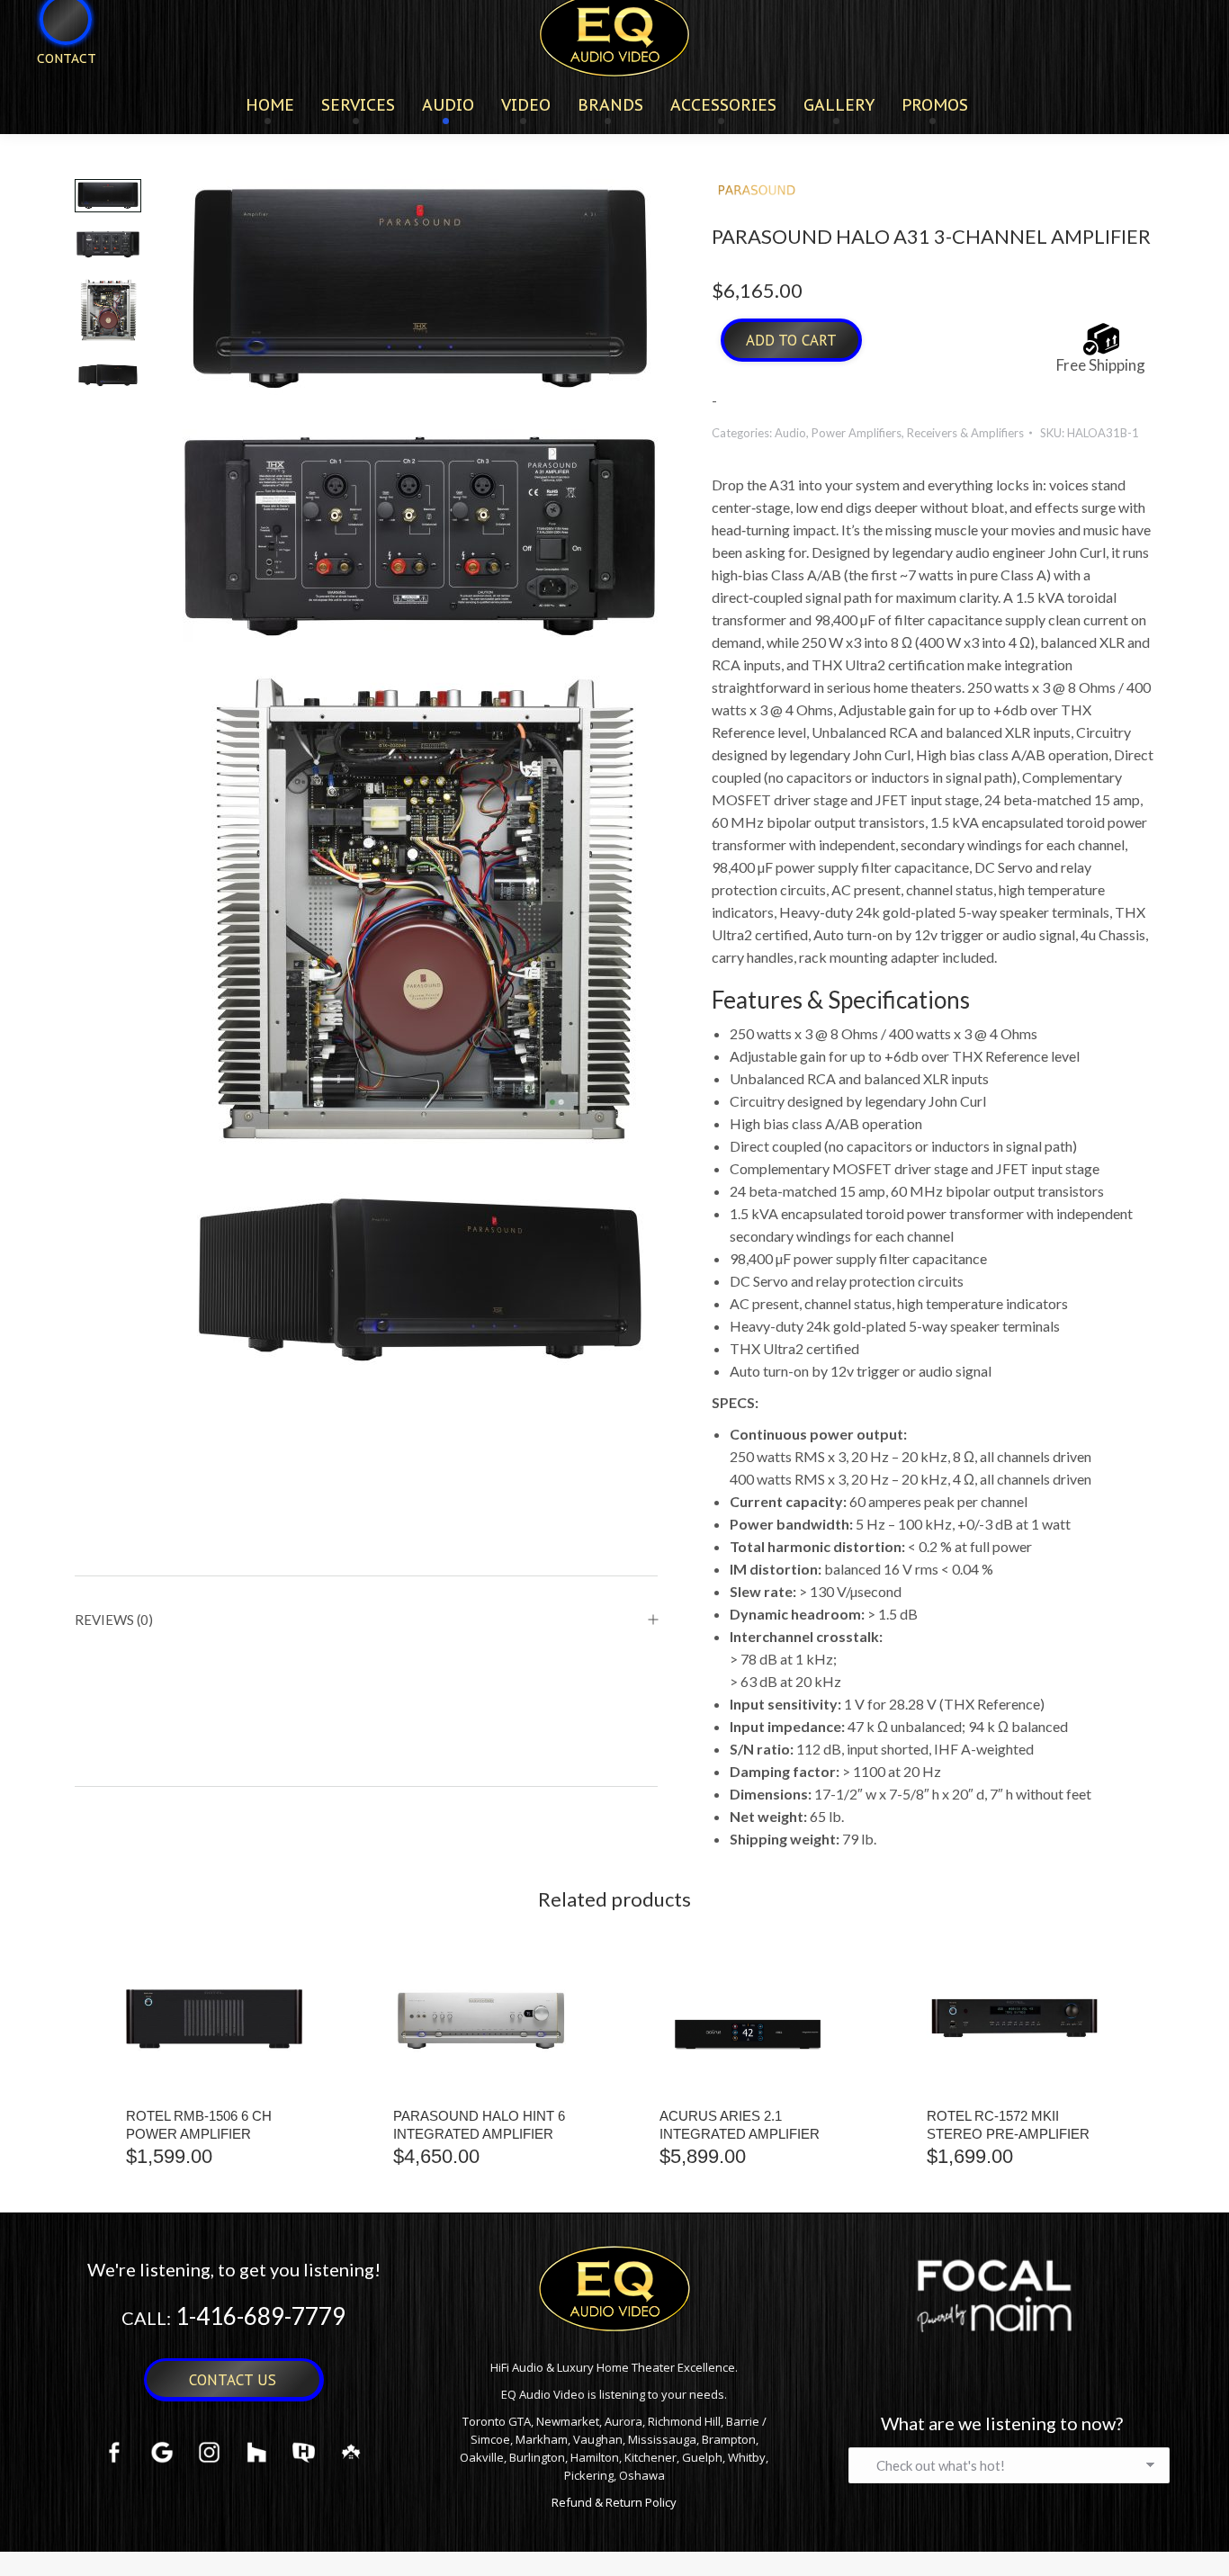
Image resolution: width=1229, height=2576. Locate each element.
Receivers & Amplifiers (965, 433)
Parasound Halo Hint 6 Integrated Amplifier (479, 2125)
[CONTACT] (55, 88)
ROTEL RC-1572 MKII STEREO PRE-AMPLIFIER (1008, 2125)
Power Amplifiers (857, 433)
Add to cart (791, 340)
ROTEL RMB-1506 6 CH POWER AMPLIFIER (199, 2125)
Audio (790, 433)
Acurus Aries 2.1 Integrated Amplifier (740, 2125)
